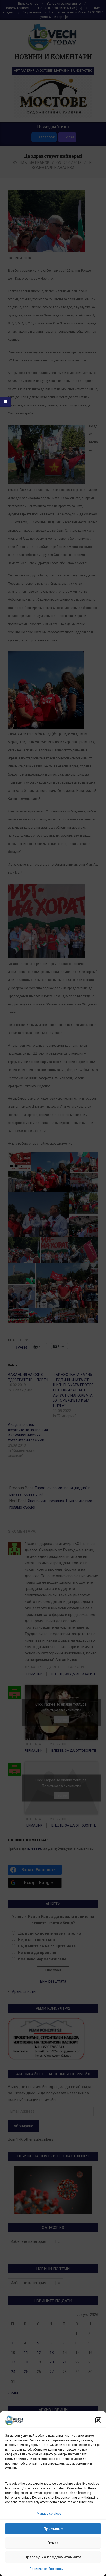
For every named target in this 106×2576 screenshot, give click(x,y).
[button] (98, 2420)
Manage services (49, 2514)
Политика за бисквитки (47, 2569)
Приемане (53, 2529)
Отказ (53, 2543)
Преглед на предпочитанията (53, 2557)
